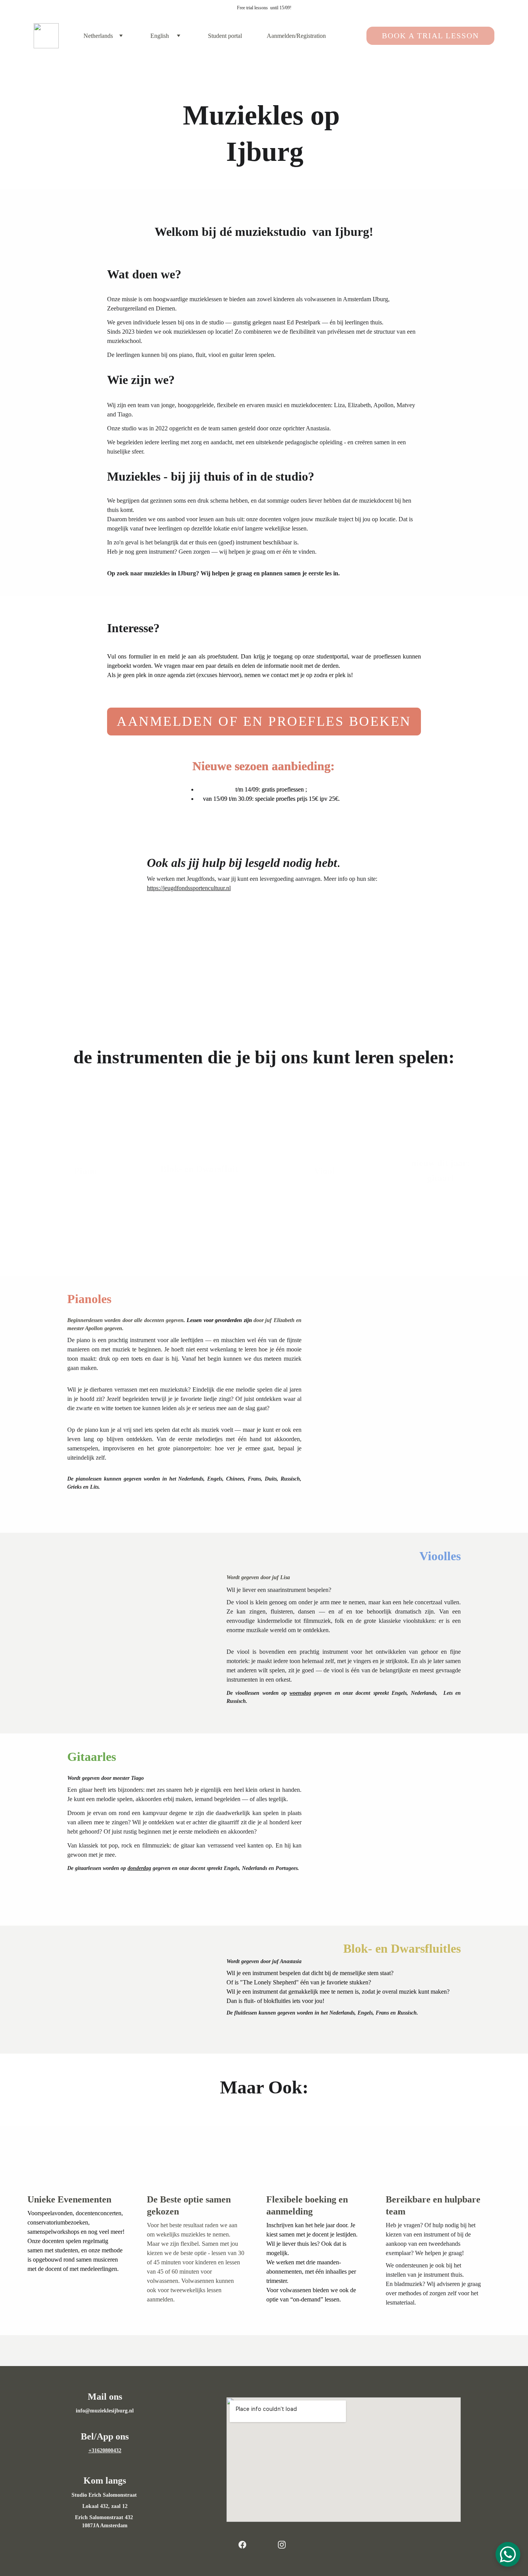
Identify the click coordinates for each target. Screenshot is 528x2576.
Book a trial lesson (430, 36)
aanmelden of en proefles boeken (264, 721)
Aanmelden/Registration (296, 36)
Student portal (225, 36)
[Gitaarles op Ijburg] (441, 1188)
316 (96, 2451)
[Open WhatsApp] (508, 2554)
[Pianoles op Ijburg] (85, 1188)
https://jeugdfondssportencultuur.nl (189, 888)
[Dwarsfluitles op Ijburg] (199, 1188)
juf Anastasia (287, 1961)
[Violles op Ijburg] (323, 1188)
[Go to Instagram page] (282, 2545)
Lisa (285, 1577)
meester (121, 1778)
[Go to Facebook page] (246, 2545)
